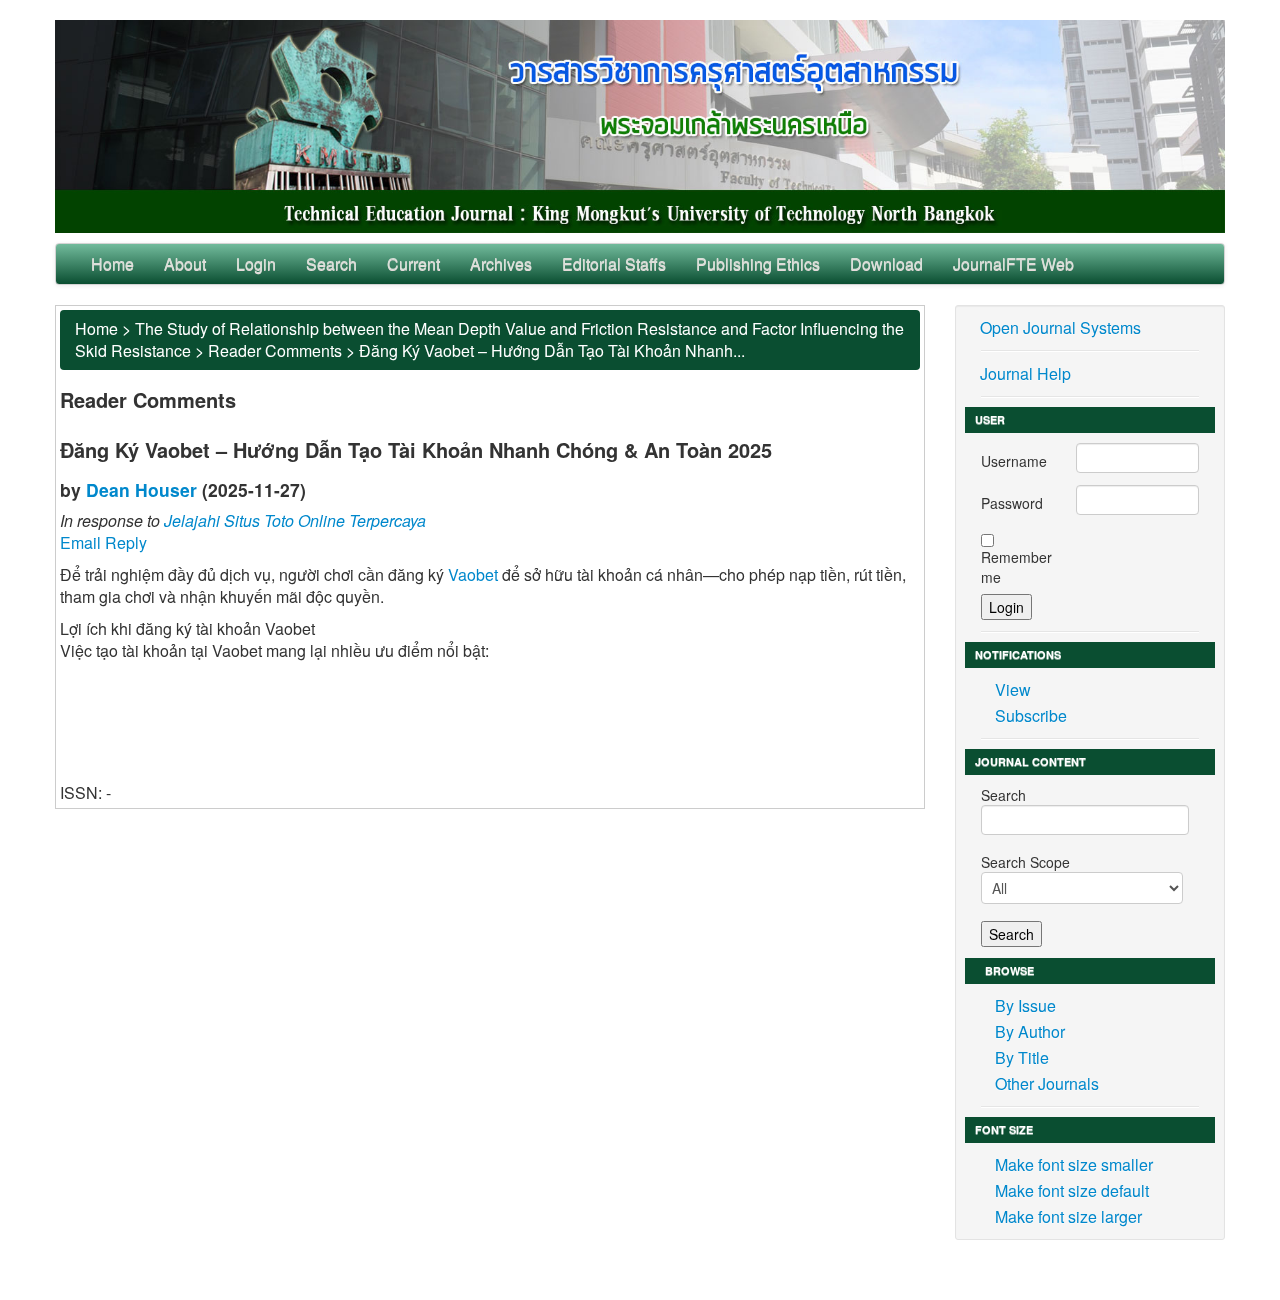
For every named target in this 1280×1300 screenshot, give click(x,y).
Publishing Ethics (758, 263)
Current (413, 263)
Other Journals (1047, 1083)
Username (1014, 461)
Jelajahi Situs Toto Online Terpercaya (295, 520)
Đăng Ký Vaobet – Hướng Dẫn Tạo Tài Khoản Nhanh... (552, 350)
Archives (501, 263)
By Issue (1025, 1005)
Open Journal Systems (1060, 327)
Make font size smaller (1074, 1164)
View (1013, 689)
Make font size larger (1068, 1216)
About (185, 263)
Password (1012, 503)
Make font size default (1072, 1190)
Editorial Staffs (614, 263)
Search (331, 263)
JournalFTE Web (1013, 263)
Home (112, 263)
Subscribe (1031, 715)
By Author (1030, 1031)
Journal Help (1025, 373)
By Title (1022, 1057)
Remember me (1016, 567)
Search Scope (1025, 862)
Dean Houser (141, 489)
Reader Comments (275, 350)
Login (256, 263)
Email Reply (103, 542)
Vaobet (473, 574)
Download (886, 263)
